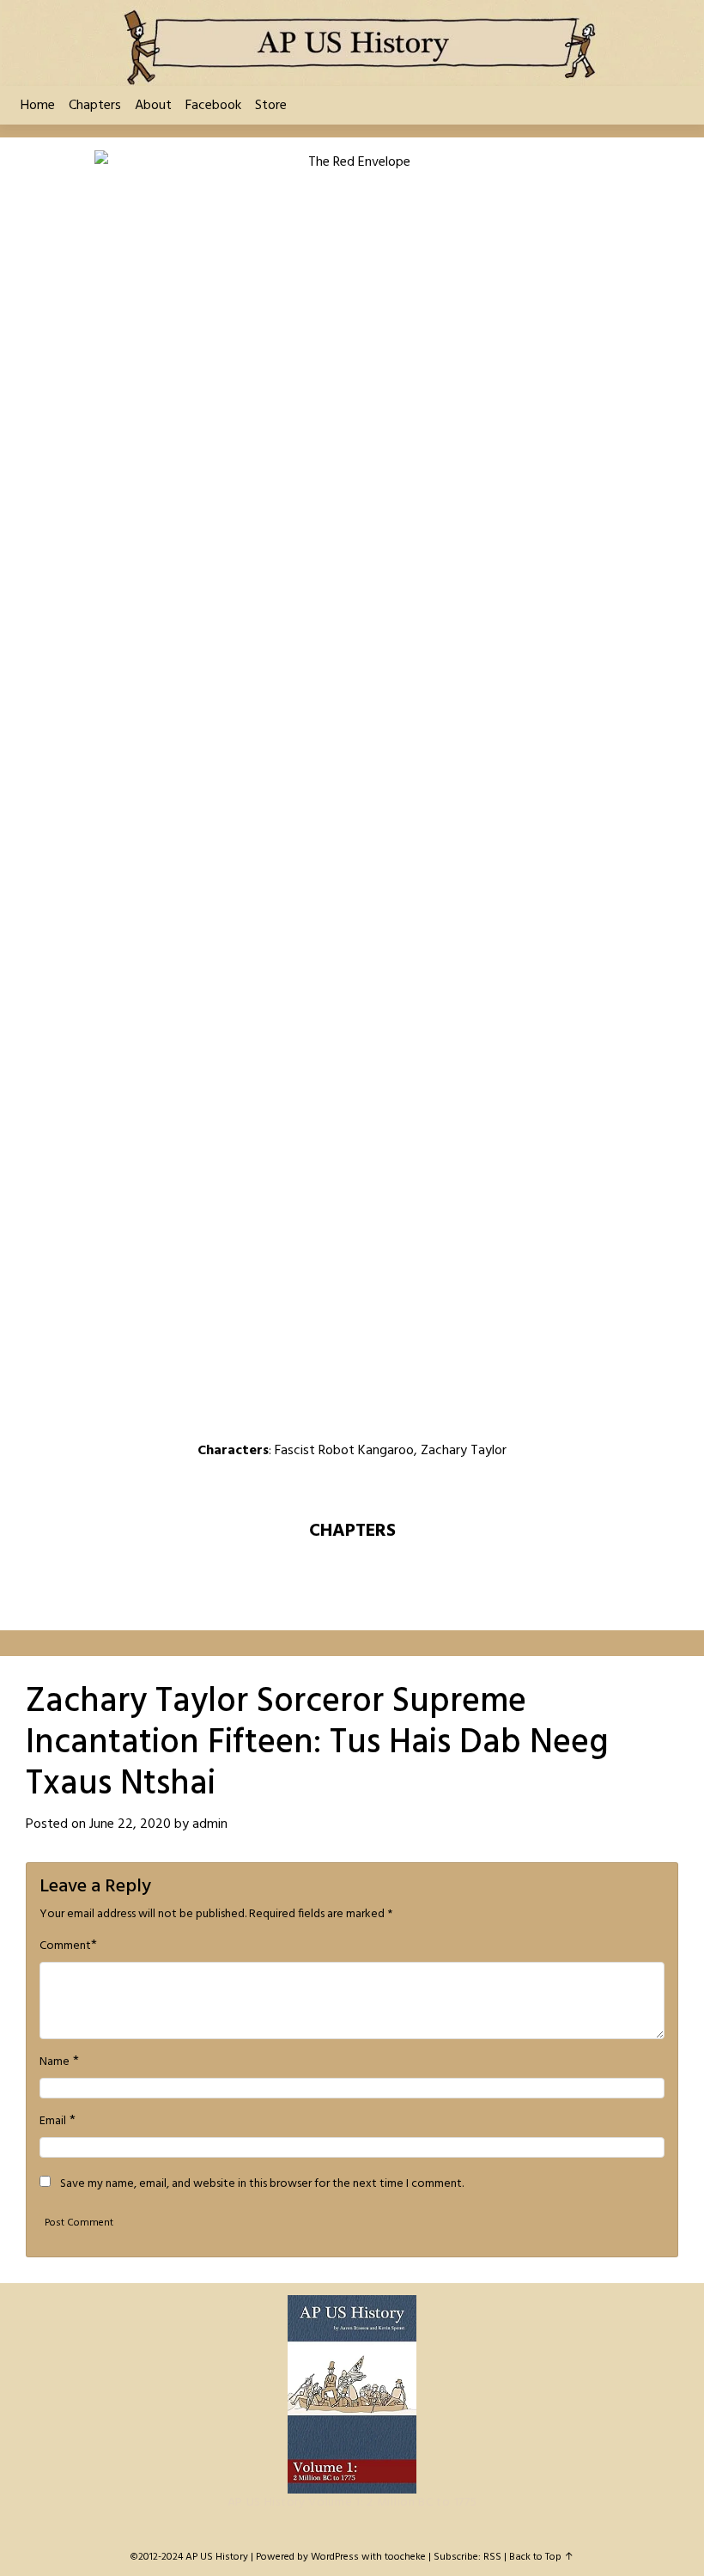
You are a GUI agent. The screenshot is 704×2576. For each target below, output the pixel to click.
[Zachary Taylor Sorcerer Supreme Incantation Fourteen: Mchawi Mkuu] (307, 1488)
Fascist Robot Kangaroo (344, 1451)
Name (55, 2062)
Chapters (95, 106)
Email (53, 2122)
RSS (492, 2557)
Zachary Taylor (464, 1451)
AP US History (217, 2557)
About (153, 106)
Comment (65, 1946)
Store (271, 106)
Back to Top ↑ (541, 2557)
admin (210, 1824)
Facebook (213, 106)
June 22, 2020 (130, 1824)
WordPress (335, 2557)
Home (38, 106)
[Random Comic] (350, 1488)
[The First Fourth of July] (264, 1488)
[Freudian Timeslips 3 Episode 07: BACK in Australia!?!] (440, 1488)
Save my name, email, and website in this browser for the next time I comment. (262, 2184)
